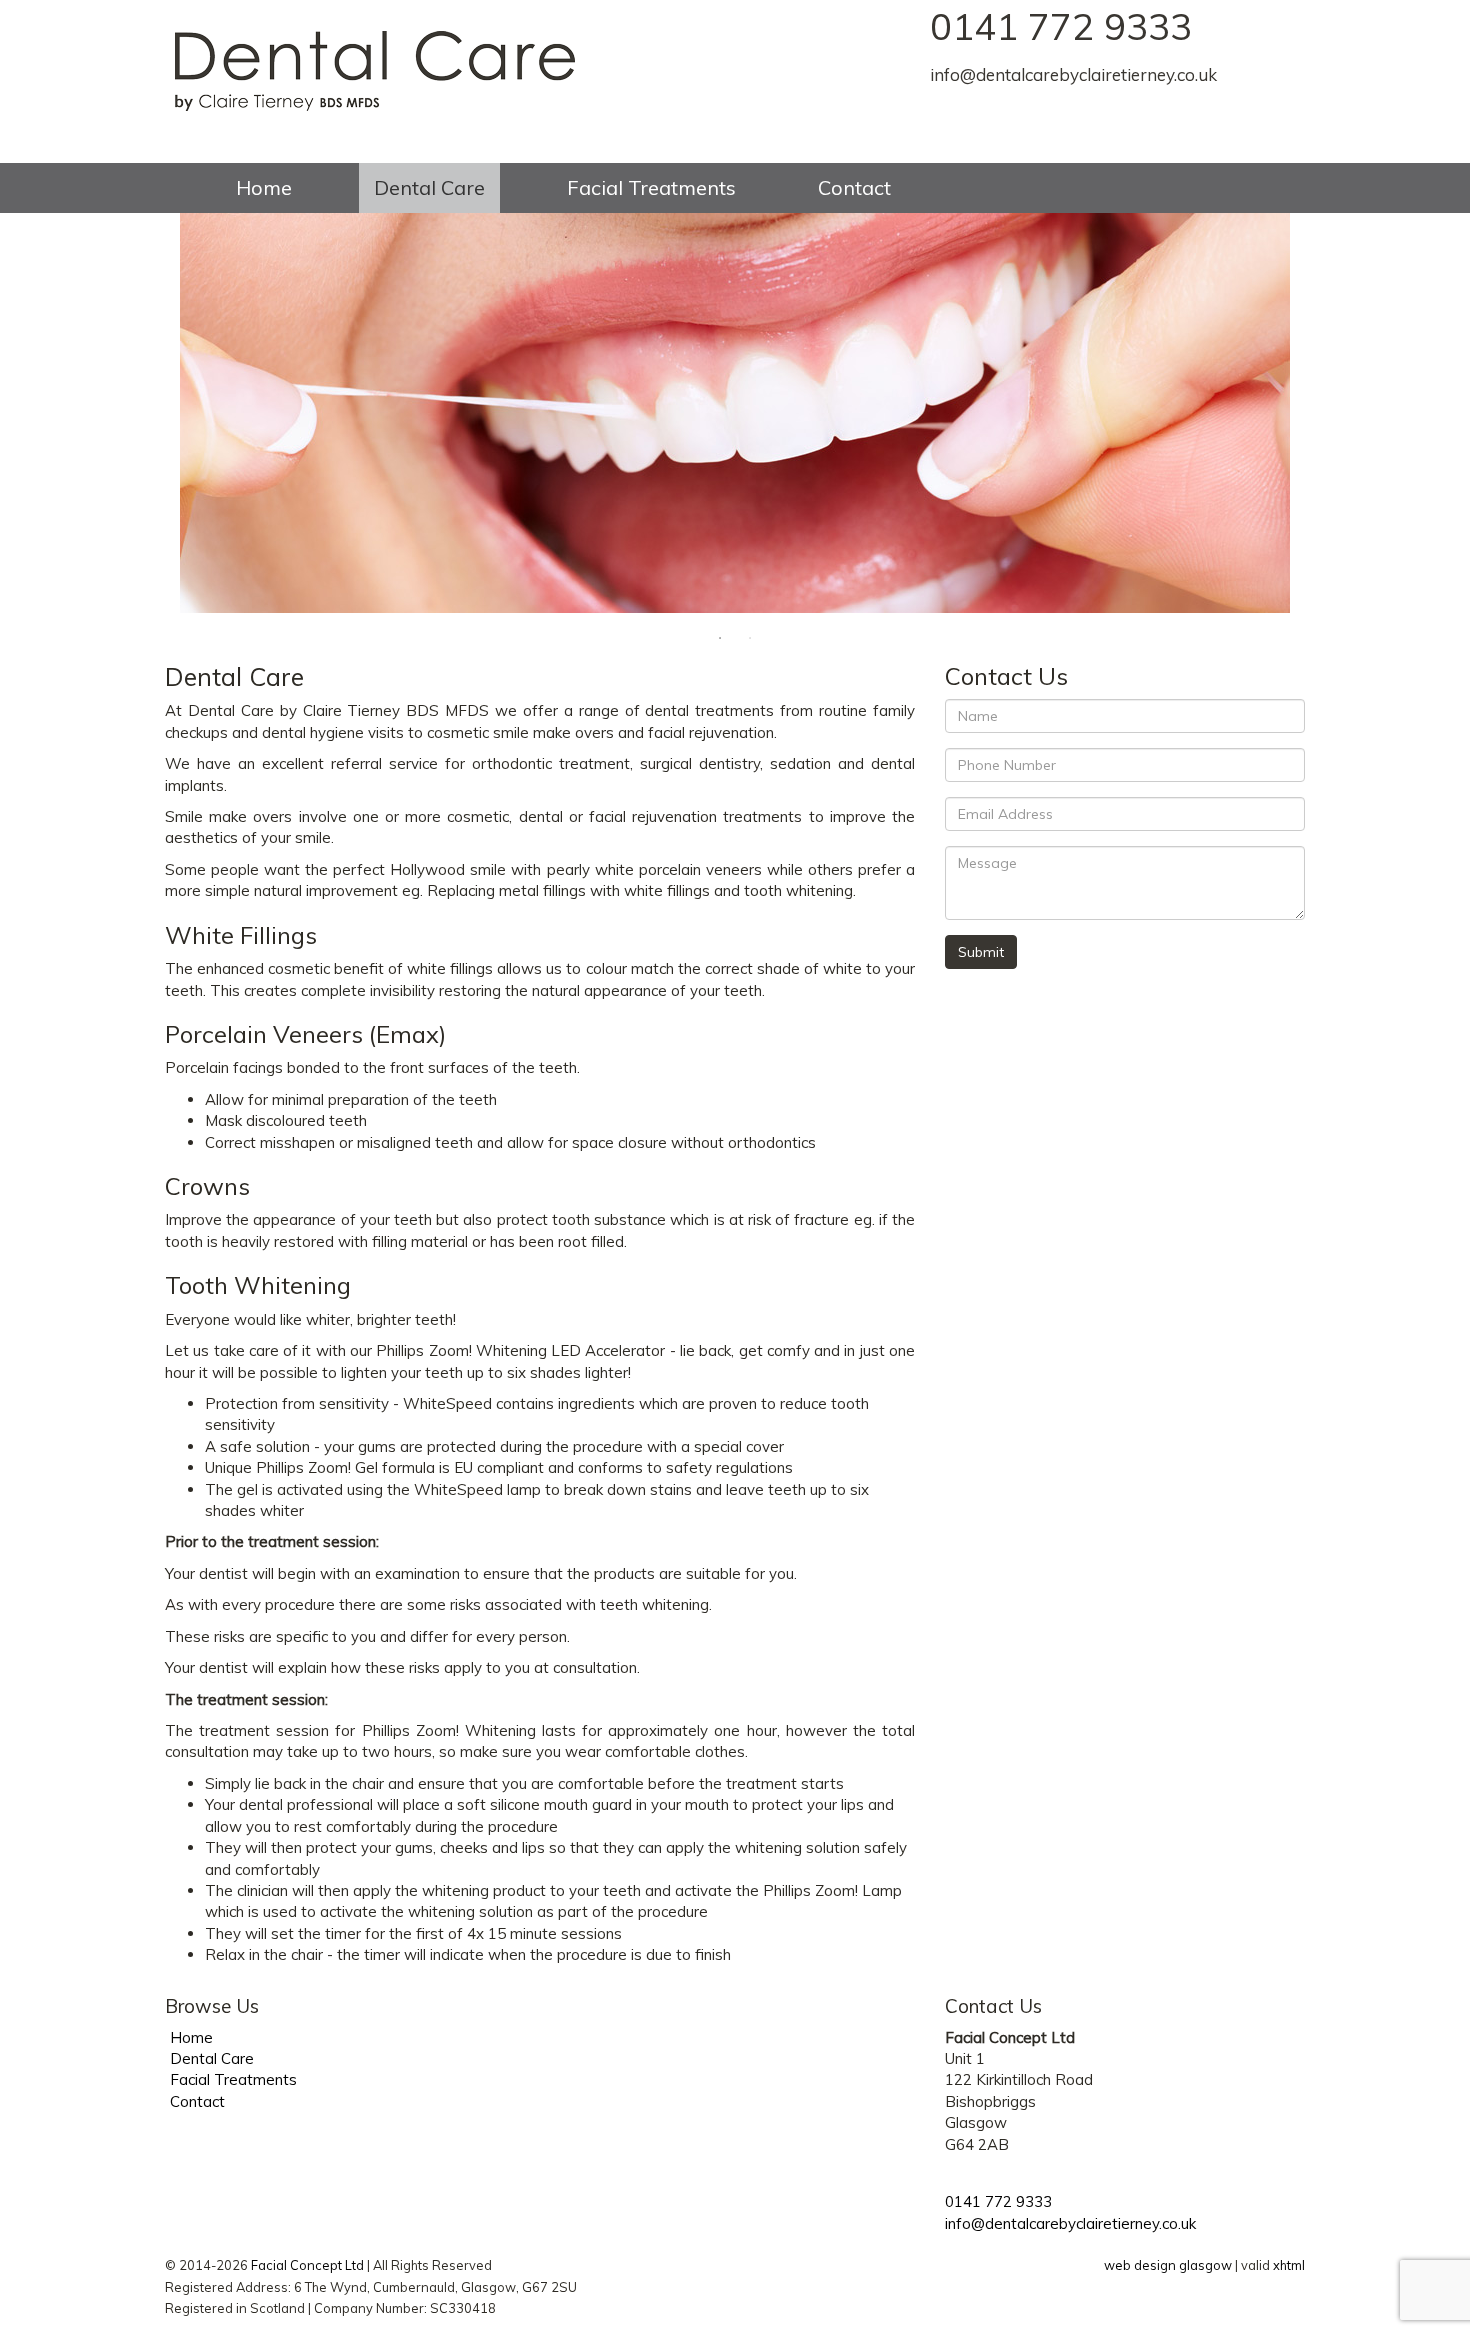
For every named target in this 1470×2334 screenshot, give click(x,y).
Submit (981, 952)
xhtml (1289, 2265)
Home (264, 187)
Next (1320, 413)
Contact (854, 187)
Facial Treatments (651, 187)
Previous (150, 413)
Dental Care (429, 187)
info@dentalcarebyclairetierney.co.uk (1073, 74)
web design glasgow (1168, 2265)
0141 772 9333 (1061, 26)
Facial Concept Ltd (307, 2265)
